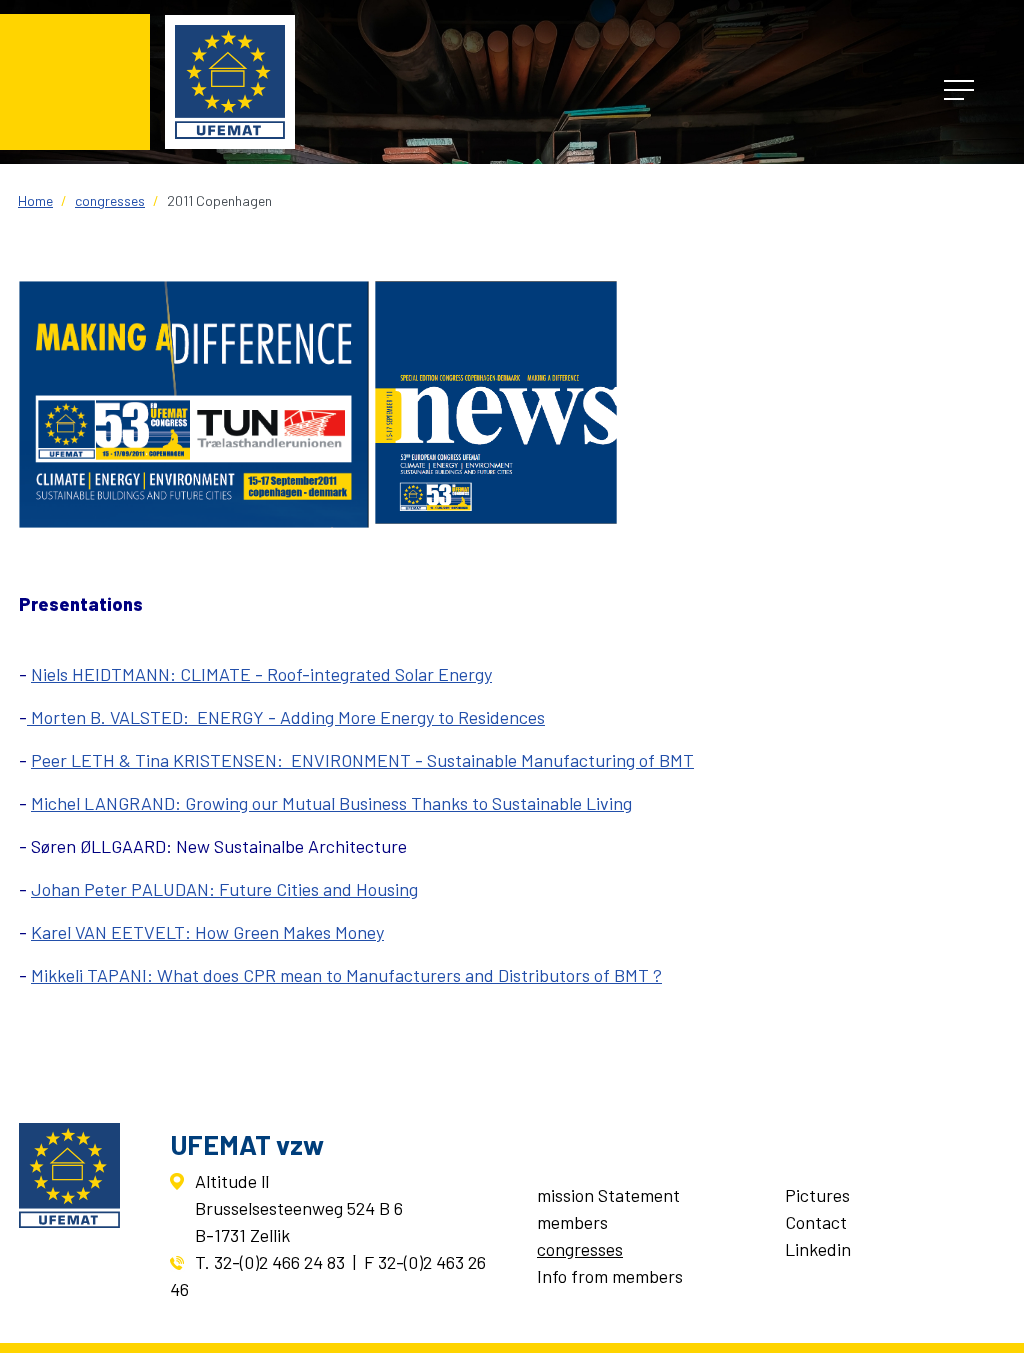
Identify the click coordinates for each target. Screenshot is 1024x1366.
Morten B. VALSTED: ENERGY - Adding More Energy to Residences (286, 717)
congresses (580, 1249)
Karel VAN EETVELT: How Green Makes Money (207, 932)
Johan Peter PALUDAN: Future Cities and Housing (224, 889)
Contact (816, 1222)
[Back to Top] (987, 1326)
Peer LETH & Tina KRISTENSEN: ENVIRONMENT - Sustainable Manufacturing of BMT (362, 760)
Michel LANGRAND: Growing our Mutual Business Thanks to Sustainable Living (331, 803)
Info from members (610, 1276)
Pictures (817, 1195)
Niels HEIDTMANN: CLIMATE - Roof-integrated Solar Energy (261, 674)
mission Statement (608, 1195)
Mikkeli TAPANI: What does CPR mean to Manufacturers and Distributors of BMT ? (346, 975)
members (572, 1222)
